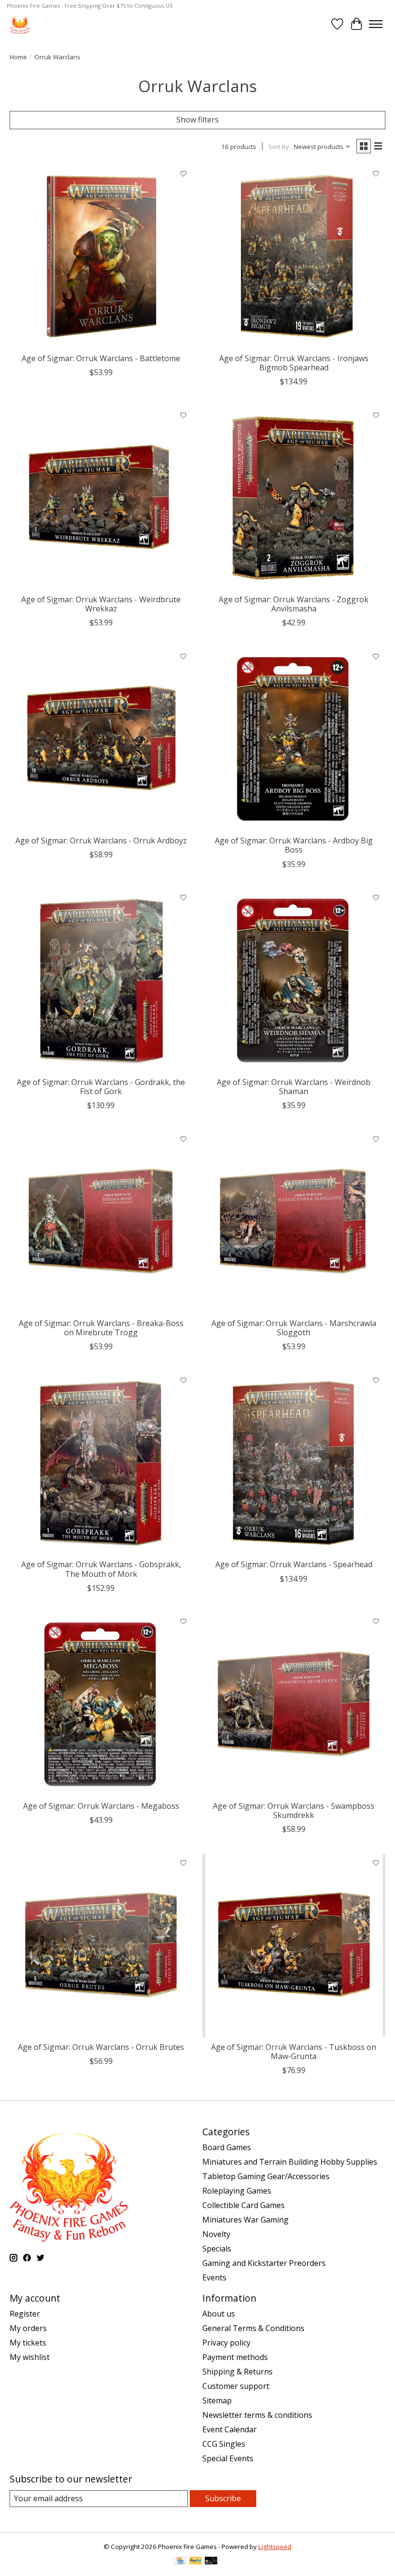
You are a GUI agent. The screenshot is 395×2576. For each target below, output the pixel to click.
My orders (28, 2328)
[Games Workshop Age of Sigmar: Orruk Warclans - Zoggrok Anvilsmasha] (294, 498)
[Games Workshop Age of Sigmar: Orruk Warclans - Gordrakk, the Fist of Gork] (101, 980)
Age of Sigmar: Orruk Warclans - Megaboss (101, 1806)
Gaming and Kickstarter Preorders (264, 2263)
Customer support (236, 2386)
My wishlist (30, 2357)
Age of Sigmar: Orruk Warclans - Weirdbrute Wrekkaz (101, 604)
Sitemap (217, 2400)
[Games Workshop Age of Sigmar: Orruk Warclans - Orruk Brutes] (101, 1945)
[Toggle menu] (376, 24)
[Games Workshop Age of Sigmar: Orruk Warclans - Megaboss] (101, 1704)
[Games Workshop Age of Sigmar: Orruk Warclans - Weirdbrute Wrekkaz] (101, 498)
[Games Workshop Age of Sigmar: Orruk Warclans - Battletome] (101, 257)
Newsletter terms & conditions (257, 2415)
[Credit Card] (180, 2562)
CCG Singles (224, 2444)
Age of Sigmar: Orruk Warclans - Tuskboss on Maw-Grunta (294, 2052)
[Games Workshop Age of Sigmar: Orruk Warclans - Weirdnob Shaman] (294, 980)
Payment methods (235, 2357)
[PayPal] (196, 2562)
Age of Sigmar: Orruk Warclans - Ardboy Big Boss (294, 845)
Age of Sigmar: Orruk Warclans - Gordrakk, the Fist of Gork (101, 1087)
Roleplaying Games (237, 2191)
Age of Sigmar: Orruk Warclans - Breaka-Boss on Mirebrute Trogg (101, 1328)
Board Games (227, 2147)
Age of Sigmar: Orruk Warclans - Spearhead (294, 1564)
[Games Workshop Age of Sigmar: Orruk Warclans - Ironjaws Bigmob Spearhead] (294, 257)
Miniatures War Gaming (245, 2220)
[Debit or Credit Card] (211, 2562)
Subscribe (223, 2498)
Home (18, 57)
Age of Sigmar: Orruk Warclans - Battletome (101, 358)
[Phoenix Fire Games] (20, 24)
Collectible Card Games (244, 2205)
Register (25, 2314)
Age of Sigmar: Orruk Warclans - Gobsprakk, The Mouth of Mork (101, 1569)
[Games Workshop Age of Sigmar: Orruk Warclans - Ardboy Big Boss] (294, 739)
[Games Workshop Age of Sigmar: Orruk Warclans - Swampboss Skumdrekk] (294, 1704)
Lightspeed (275, 2547)
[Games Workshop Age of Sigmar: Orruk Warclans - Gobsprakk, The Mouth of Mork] (101, 1463)
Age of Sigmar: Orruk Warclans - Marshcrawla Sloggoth (294, 1328)
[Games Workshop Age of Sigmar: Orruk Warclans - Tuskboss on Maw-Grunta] (294, 1945)
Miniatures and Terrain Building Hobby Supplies (290, 2162)
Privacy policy (226, 2343)
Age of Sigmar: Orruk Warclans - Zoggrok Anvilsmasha (294, 604)
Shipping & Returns (237, 2372)
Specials (217, 2249)
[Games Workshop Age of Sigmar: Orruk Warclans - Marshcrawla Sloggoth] (294, 1221)
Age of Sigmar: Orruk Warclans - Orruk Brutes (101, 2047)
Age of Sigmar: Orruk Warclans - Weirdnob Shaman (294, 1087)
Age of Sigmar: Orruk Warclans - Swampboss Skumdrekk (294, 1810)
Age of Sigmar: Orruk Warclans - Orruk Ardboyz (101, 841)
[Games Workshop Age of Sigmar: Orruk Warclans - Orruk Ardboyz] (101, 739)
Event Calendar (230, 2429)
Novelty (216, 2234)
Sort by (279, 147)
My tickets (28, 2343)
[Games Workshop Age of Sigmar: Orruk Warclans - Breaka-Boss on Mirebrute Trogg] (101, 1221)
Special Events (228, 2458)
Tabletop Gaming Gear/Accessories (266, 2176)
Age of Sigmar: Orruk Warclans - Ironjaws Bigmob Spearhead (294, 363)
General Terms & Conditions (253, 2328)
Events (214, 2278)
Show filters (197, 120)
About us (219, 2314)
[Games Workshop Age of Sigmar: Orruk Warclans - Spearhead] (294, 1463)
